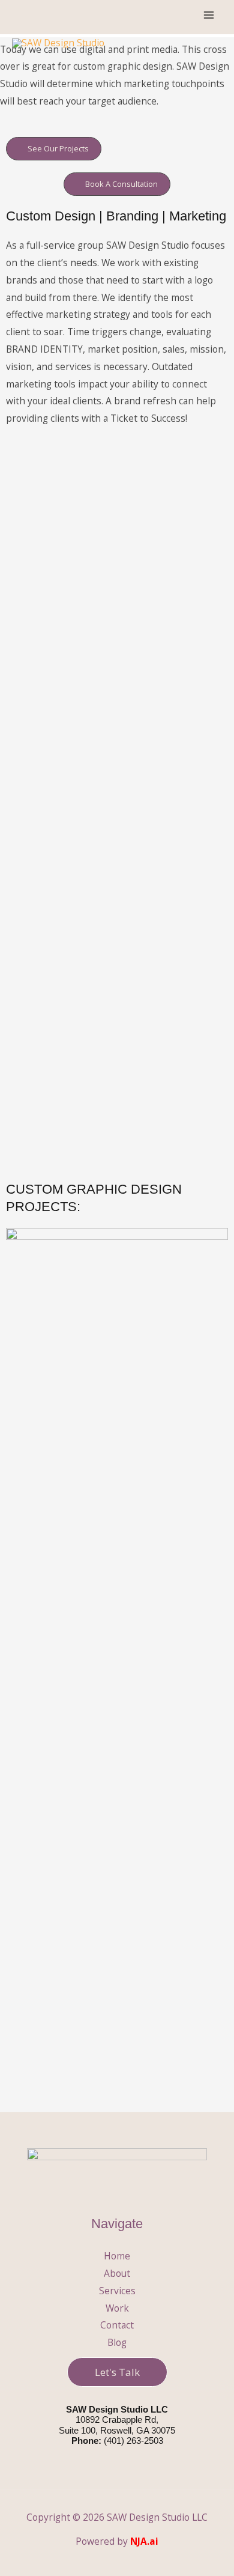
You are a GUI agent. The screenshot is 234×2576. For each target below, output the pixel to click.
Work (117, 2308)
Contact (117, 2325)
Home (117, 2256)
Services (117, 2291)
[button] (117, 2372)
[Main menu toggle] (209, 15)
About (117, 2273)
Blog (117, 2342)
